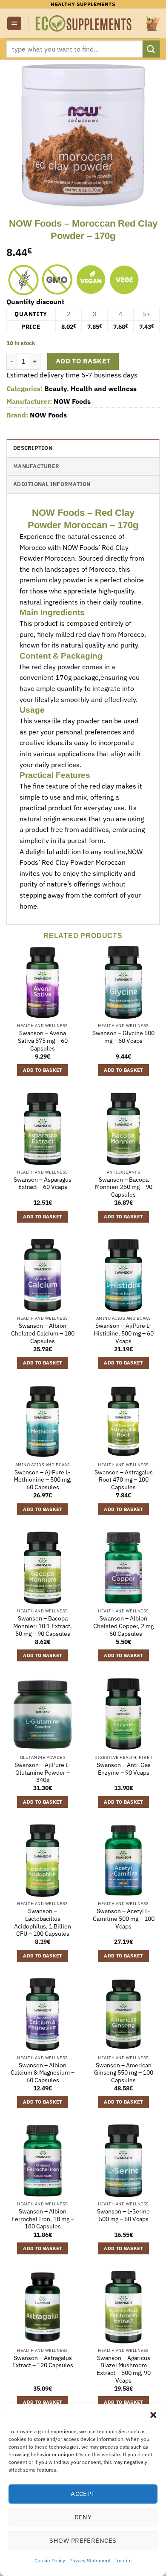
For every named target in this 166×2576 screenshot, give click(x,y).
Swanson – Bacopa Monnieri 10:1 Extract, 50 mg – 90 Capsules (43, 1626)
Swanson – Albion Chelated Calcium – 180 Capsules (43, 1333)
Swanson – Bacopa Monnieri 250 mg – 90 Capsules (124, 1187)
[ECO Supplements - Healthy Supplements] (84, 24)
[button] (153, 2415)
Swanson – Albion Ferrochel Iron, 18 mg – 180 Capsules (43, 2219)
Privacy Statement (90, 2560)
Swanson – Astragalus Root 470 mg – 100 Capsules (124, 1480)
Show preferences (83, 2540)
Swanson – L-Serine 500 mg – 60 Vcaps (123, 2215)
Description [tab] (33, 448)
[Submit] (151, 49)
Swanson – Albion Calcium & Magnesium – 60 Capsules (43, 2073)
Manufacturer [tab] (36, 466)
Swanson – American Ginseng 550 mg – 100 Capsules (124, 2073)
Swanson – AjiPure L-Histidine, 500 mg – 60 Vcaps (124, 1333)
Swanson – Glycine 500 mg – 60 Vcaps (123, 1037)
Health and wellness (104, 389)
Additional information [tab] (52, 484)
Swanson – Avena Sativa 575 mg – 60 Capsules (43, 1041)
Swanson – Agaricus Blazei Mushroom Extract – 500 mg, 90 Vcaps (124, 2369)
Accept (83, 2494)
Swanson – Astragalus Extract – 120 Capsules (43, 2362)
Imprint (123, 2560)
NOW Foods (72, 401)
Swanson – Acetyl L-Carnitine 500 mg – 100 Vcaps (124, 1919)
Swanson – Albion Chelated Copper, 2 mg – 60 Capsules (123, 1626)
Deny (83, 2517)
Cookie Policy (50, 2560)
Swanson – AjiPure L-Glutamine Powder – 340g (43, 1773)
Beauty (56, 389)
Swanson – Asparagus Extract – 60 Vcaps (43, 1184)
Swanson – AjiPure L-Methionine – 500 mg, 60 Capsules (43, 1480)
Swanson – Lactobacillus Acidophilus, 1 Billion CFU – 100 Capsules (43, 1923)
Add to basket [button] (42, 1070)
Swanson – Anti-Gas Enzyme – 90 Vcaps (124, 1769)
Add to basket (83, 361)
